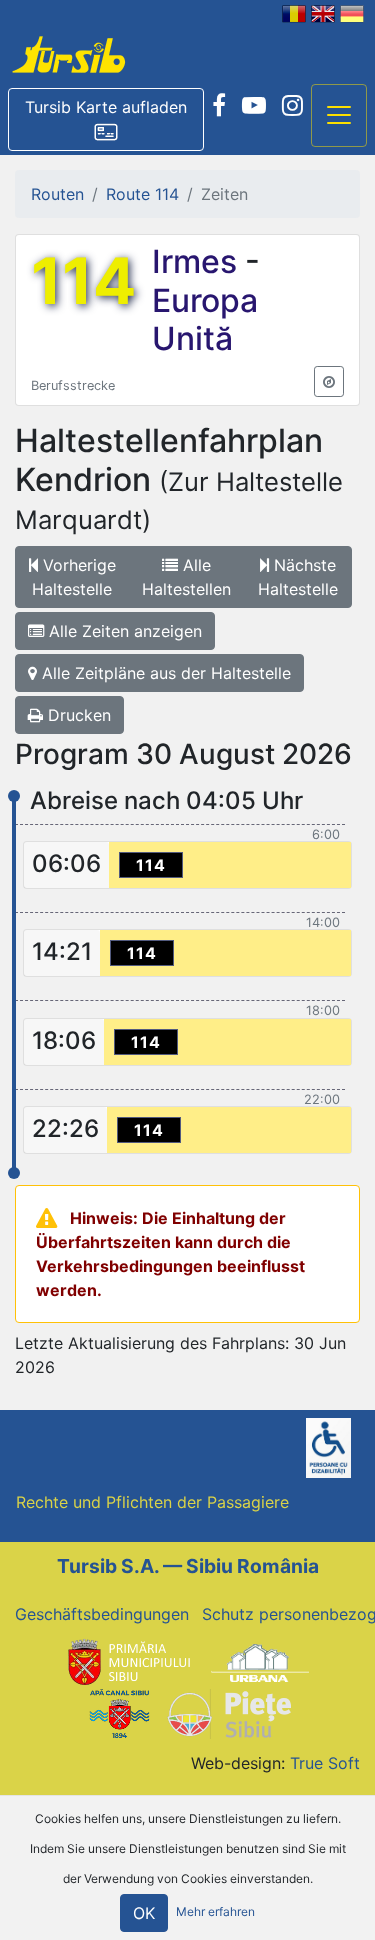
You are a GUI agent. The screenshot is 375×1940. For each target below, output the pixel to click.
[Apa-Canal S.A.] (119, 1712)
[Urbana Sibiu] (260, 1662)
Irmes (198, 261)
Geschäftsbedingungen (102, 1614)
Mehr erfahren (215, 1911)
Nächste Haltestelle (298, 577)
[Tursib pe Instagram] (292, 106)
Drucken (77, 715)
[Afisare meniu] (339, 116)
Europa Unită (205, 319)
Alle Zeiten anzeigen (123, 631)
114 (83, 281)
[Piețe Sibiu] (228, 1712)
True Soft (325, 1763)
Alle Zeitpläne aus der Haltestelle (164, 673)
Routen (57, 194)
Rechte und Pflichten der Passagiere (152, 1502)
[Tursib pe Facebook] (219, 106)
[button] (106, 120)
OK (144, 1913)
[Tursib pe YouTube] (254, 106)
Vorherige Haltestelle (74, 577)
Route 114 (142, 194)
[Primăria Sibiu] (127, 1662)
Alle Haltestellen (186, 577)
